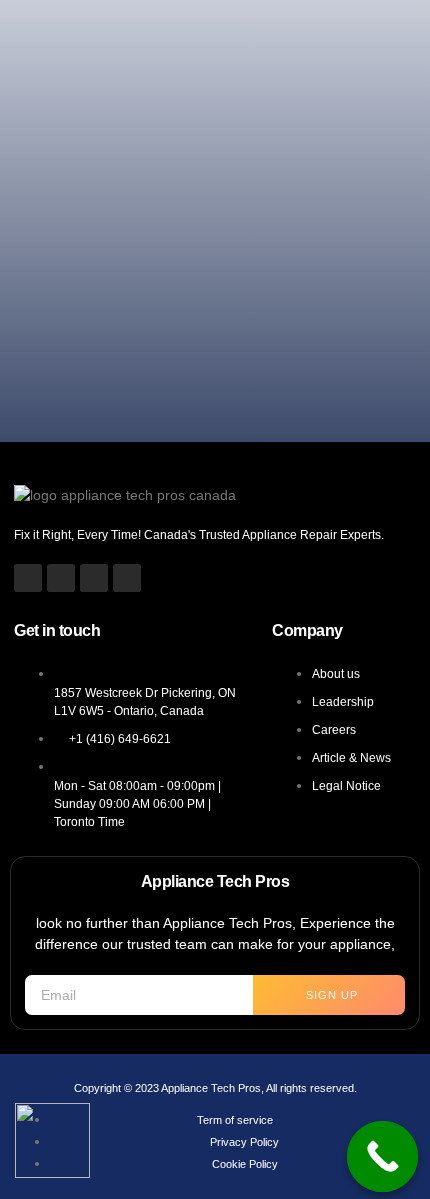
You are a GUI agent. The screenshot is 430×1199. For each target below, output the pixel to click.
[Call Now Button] (383, 1157)
